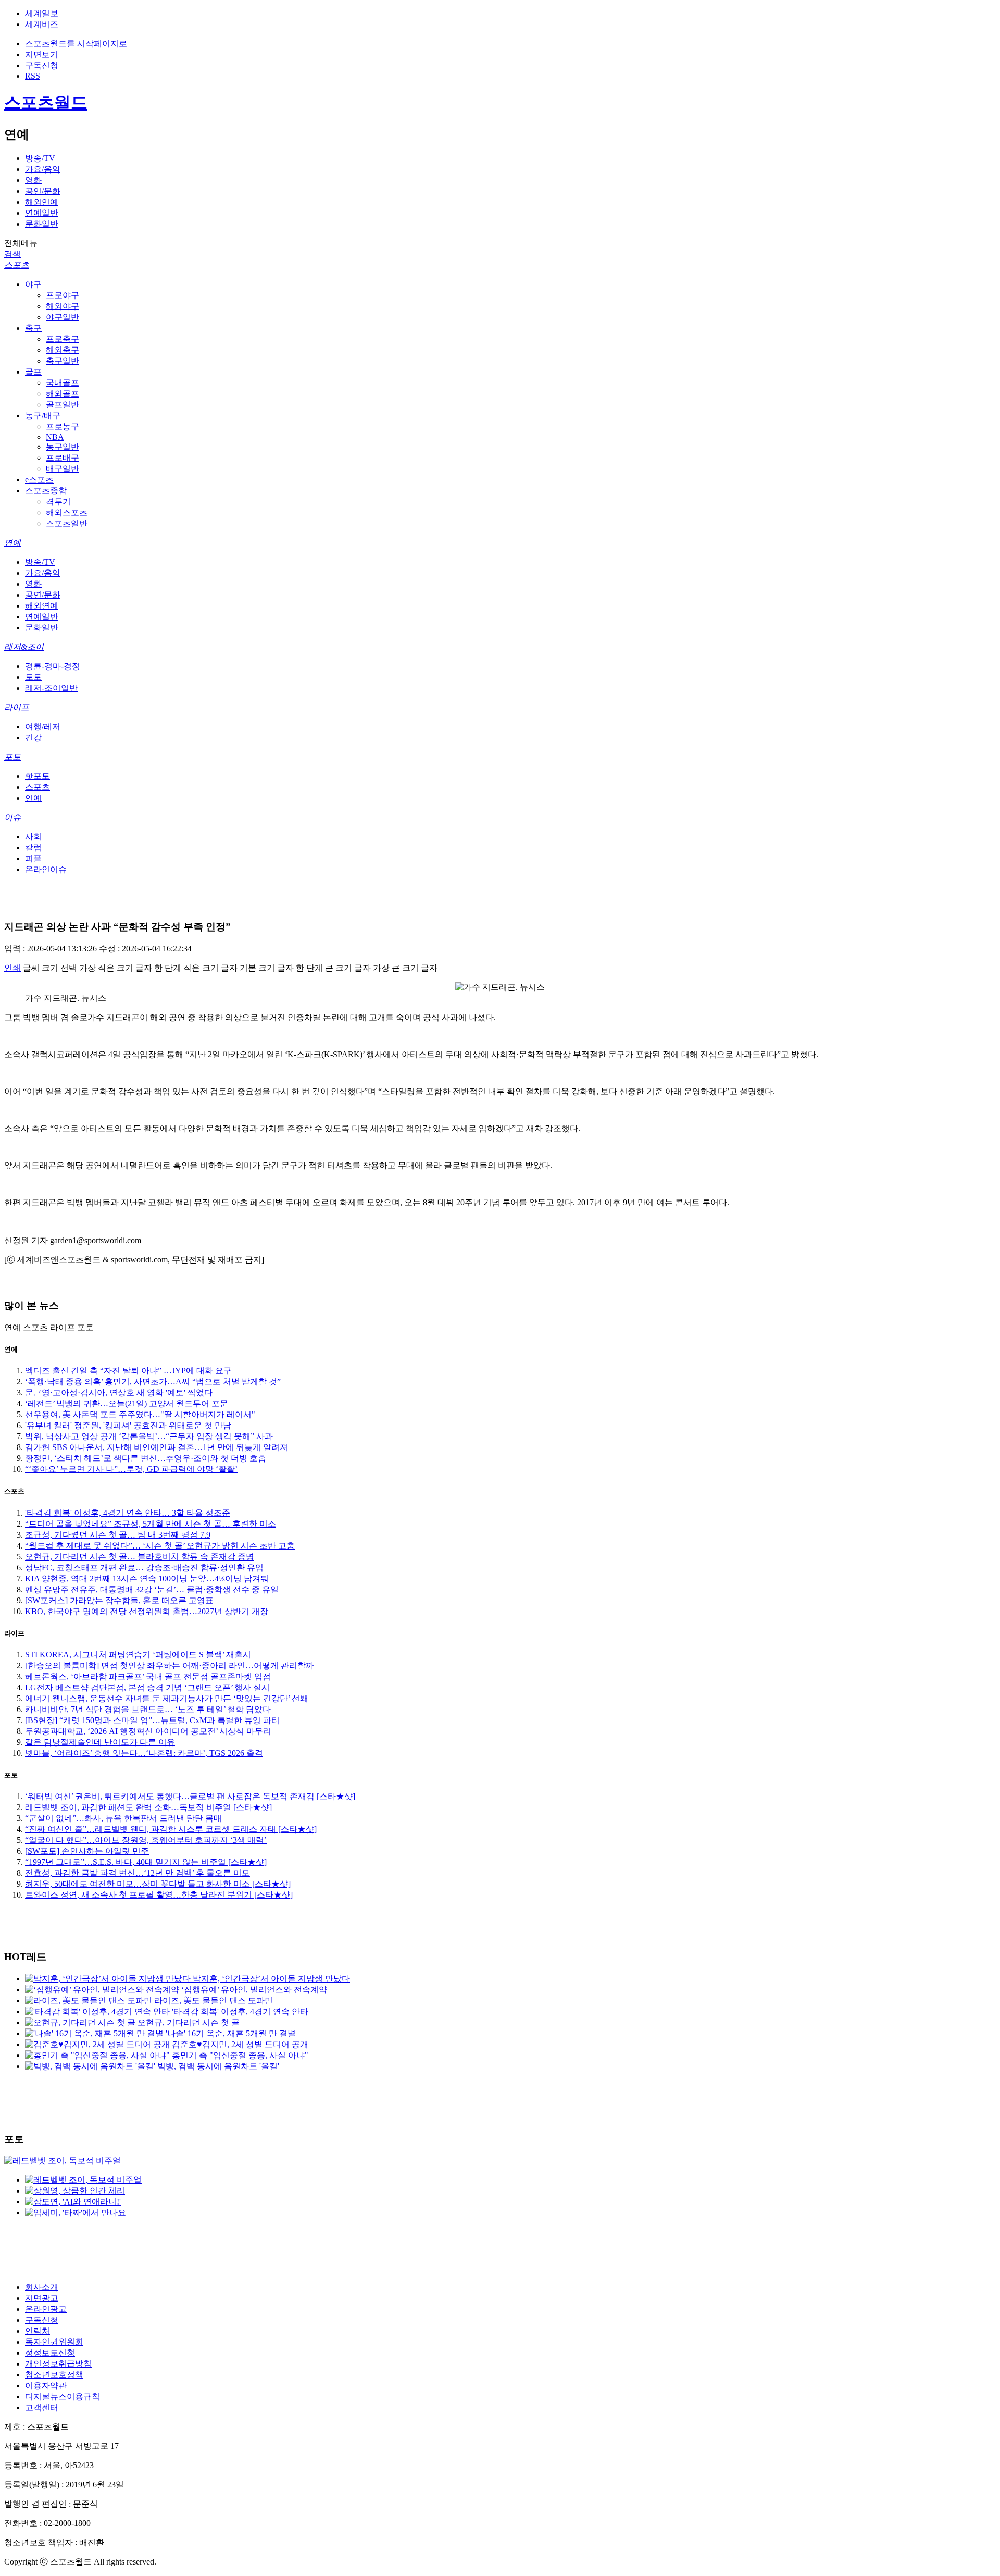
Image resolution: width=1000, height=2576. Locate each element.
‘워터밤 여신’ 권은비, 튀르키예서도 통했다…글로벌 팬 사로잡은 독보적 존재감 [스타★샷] (190, 1796)
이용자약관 (46, 2386)
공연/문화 (43, 191)
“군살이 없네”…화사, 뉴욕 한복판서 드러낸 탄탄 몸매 (123, 1818)
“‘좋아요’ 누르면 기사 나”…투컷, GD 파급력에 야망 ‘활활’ (131, 1469)
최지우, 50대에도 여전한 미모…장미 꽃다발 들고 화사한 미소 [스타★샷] (158, 1884)
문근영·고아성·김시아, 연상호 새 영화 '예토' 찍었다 (119, 1392)
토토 (33, 677)
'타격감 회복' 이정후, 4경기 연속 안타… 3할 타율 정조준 (128, 1513)
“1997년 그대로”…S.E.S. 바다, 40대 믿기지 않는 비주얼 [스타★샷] (146, 1862)
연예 (12, 543)
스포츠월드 (46, 103)
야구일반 (63, 317)
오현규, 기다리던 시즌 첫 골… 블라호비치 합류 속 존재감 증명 (140, 1557)
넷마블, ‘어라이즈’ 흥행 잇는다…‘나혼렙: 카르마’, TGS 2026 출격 (144, 1753)
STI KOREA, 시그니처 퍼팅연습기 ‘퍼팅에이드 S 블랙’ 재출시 (138, 1655)
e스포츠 (39, 480)
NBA (55, 437)
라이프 (17, 707)
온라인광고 (46, 2309)
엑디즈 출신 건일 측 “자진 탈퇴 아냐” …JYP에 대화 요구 (128, 1371)
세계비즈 (42, 24)
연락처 (37, 2331)
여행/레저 (43, 727)
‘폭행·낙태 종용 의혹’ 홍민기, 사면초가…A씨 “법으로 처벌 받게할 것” (153, 1382)
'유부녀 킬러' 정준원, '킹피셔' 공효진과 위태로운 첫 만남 (128, 1425)
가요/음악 (43, 169)
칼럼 (33, 847)
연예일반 (42, 213)
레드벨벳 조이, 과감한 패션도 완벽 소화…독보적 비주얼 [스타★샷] (148, 1807)
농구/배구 (43, 416)
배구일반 (63, 469)
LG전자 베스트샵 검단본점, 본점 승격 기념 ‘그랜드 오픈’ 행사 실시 (147, 1687)
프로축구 (63, 339)
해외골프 (63, 394)
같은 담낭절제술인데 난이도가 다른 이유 (100, 1742)
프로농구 (63, 426)
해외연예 (42, 202)
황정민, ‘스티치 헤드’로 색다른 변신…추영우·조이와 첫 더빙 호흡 (146, 1458)
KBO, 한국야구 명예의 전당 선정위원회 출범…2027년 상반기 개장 (147, 1611)
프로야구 (63, 295)
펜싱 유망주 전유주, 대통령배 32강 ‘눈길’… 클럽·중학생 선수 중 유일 (152, 1589)
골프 (33, 372)
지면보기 (42, 54)
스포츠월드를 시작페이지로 (76, 44)
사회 (33, 837)
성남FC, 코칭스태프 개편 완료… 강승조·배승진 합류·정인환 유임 (144, 1568)
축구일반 (63, 361)
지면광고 (42, 2298)
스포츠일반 (67, 523)
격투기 (58, 501)
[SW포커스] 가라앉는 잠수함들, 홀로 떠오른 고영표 (119, 1600)
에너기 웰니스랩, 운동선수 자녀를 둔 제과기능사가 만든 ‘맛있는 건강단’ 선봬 (167, 1698)
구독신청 (42, 65)
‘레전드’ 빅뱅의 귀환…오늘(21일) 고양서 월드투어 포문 (127, 1403)
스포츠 (17, 265)
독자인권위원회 (54, 2342)
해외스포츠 (67, 512)
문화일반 (42, 224)
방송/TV (40, 158)
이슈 (12, 817)
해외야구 (63, 306)
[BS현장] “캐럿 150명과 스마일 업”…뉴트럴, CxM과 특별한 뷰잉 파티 (152, 1720)
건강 (33, 738)
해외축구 (63, 350)
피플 (33, 858)
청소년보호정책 (54, 2375)
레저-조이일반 (51, 688)
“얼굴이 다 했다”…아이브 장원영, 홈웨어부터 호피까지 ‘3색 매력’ (146, 1840)
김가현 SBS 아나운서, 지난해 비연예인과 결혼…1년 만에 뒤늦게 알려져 (157, 1447)
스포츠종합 (46, 491)
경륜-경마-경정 (53, 666)
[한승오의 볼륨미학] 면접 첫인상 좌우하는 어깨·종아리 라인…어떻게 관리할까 (170, 1665)
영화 (33, 180)
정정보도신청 (50, 2353)
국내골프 (63, 383)
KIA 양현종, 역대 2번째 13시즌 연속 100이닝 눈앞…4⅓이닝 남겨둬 (147, 1578)
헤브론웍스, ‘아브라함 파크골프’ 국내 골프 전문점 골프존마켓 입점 (148, 1676)
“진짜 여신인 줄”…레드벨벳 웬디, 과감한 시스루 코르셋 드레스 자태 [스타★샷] (171, 1829)
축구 (33, 328)
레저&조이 (24, 647)
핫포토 (37, 776)
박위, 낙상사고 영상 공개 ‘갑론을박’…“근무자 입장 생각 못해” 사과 (149, 1436)
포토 (12, 757)
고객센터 (42, 2407)
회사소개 (42, 2287)
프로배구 (63, 458)
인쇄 (12, 968)
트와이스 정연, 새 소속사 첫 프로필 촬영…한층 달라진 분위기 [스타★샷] (159, 1895)
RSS (33, 76)
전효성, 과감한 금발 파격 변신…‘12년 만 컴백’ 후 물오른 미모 (137, 1873)
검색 (12, 254)
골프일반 (63, 405)
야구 (33, 284)
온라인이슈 (46, 869)
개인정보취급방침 (58, 2364)
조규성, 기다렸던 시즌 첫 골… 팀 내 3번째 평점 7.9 (118, 1535)
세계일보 (42, 13)
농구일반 (63, 447)
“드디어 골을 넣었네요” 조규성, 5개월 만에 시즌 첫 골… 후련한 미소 (151, 1524)
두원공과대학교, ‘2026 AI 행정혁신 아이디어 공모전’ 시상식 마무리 (148, 1731)
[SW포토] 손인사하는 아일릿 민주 (87, 1851)
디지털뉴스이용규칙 (63, 2397)
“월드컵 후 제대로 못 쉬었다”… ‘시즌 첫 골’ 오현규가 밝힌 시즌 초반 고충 (160, 1546)
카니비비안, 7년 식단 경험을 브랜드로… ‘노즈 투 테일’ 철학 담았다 (148, 1709)
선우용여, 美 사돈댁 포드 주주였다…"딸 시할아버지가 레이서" (140, 1414)
